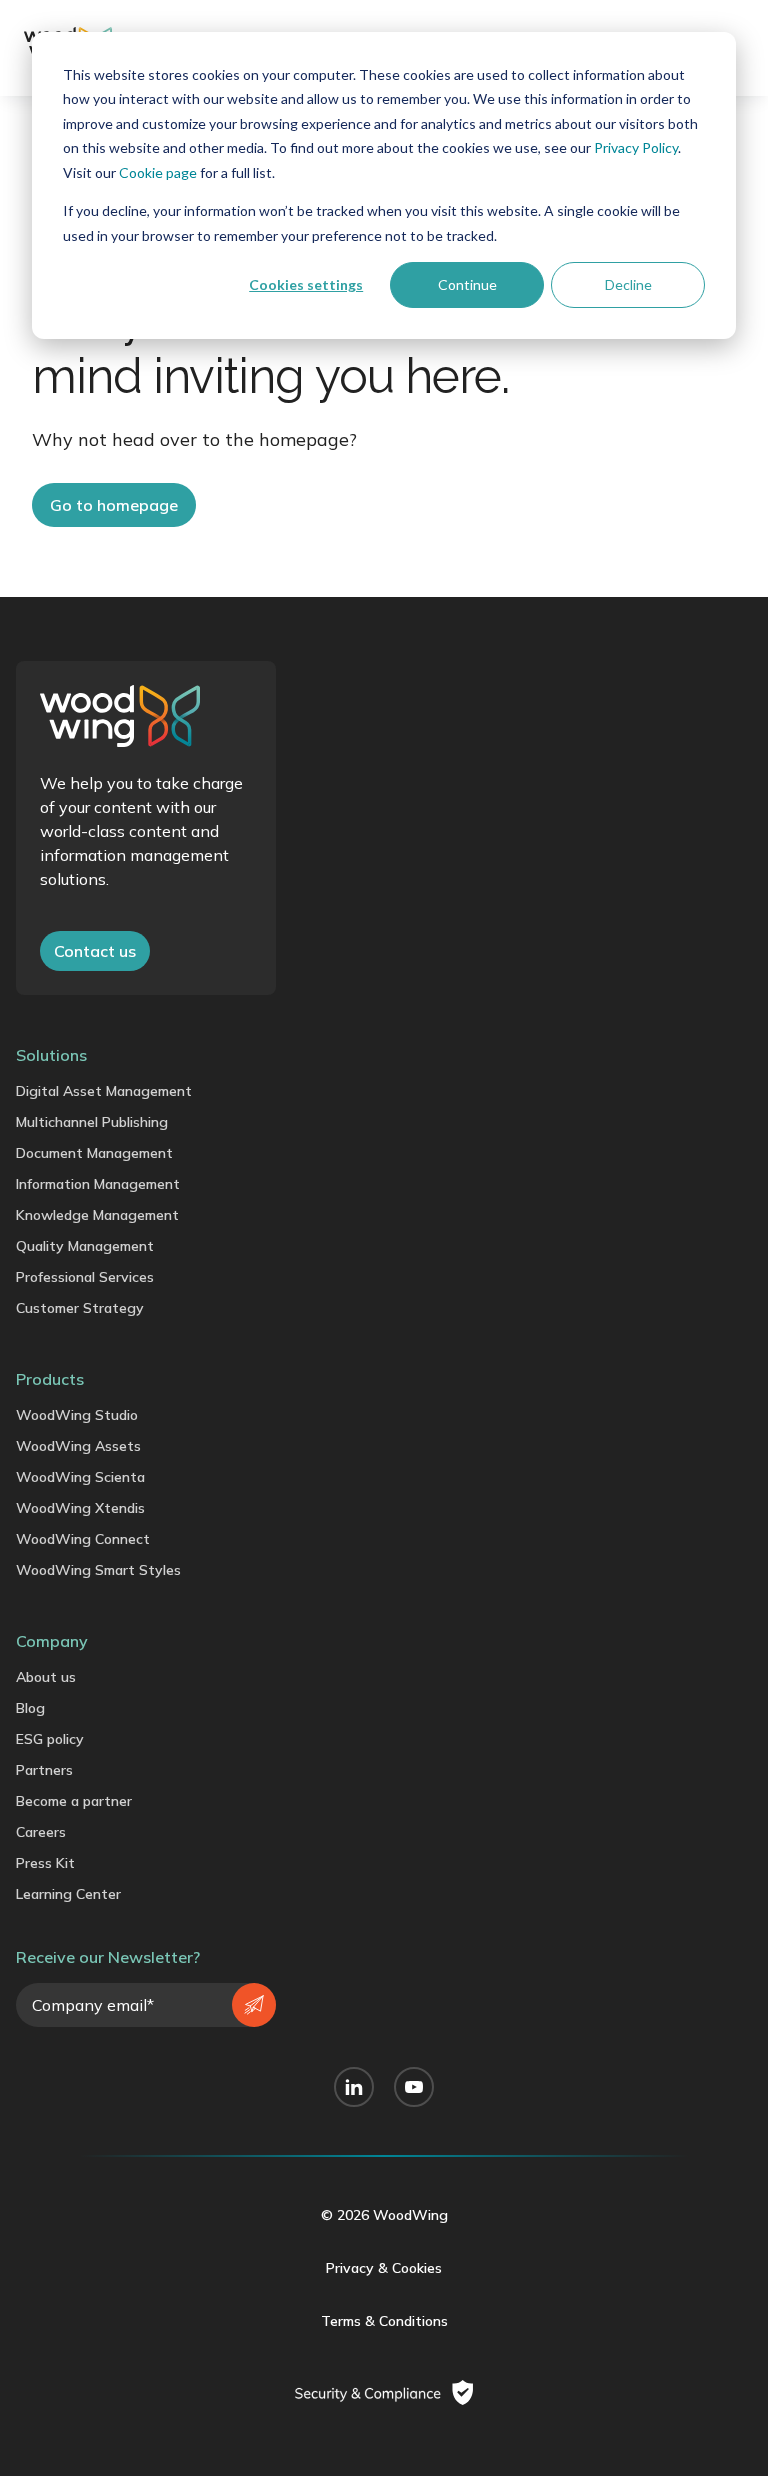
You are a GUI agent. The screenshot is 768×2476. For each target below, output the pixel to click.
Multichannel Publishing (92, 1122)
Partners (44, 1770)
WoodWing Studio (77, 1415)
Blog (30, 1708)
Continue (467, 284)
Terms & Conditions (384, 2321)
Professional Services (85, 1277)
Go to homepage (114, 505)
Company (52, 1641)
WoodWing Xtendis (80, 1508)
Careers (41, 1832)
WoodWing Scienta (80, 1477)
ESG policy (50, 1739)
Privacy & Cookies (384, 2268)
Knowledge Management (97, 1215)
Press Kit (45, 1863)
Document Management (94, 1153)
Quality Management (85, 1246)
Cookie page (158, 172)
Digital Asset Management (104, 1091)
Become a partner (74, 1801)
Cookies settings (306, 284)
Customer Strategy (80, 1308)
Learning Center (68, 1894)
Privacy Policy (636, 147)
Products (50, 1379)
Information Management (98, 1184)
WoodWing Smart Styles (98, 1570)
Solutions (51, 1055)
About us (46, 1677)
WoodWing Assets (78, 1446)
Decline (628, 284)
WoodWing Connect (83, 1539)
